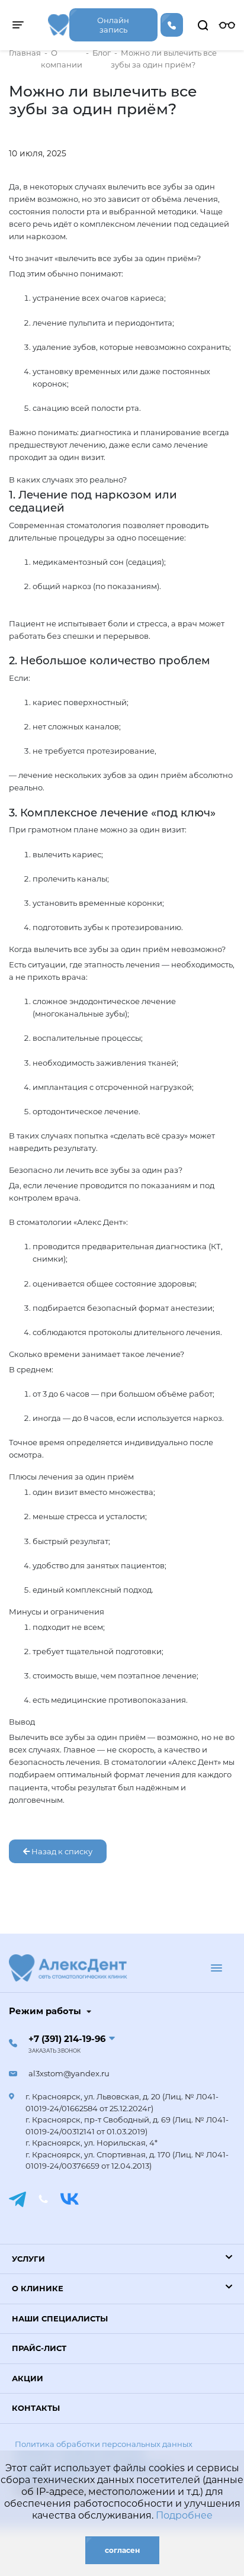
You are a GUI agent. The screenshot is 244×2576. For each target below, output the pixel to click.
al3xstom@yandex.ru (69, 2073)
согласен (122, 2550)
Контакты (36, 2408)
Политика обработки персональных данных (104, 2444)
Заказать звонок (54, 2051)
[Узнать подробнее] (59, 25)
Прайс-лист (39, 2348)
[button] (122, 2259)
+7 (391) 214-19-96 (67, 2039)
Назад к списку (61, 1851)
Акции (28, 2378)
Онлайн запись (113, 25)
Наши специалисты (60, 2318)
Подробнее (184, 2515)
